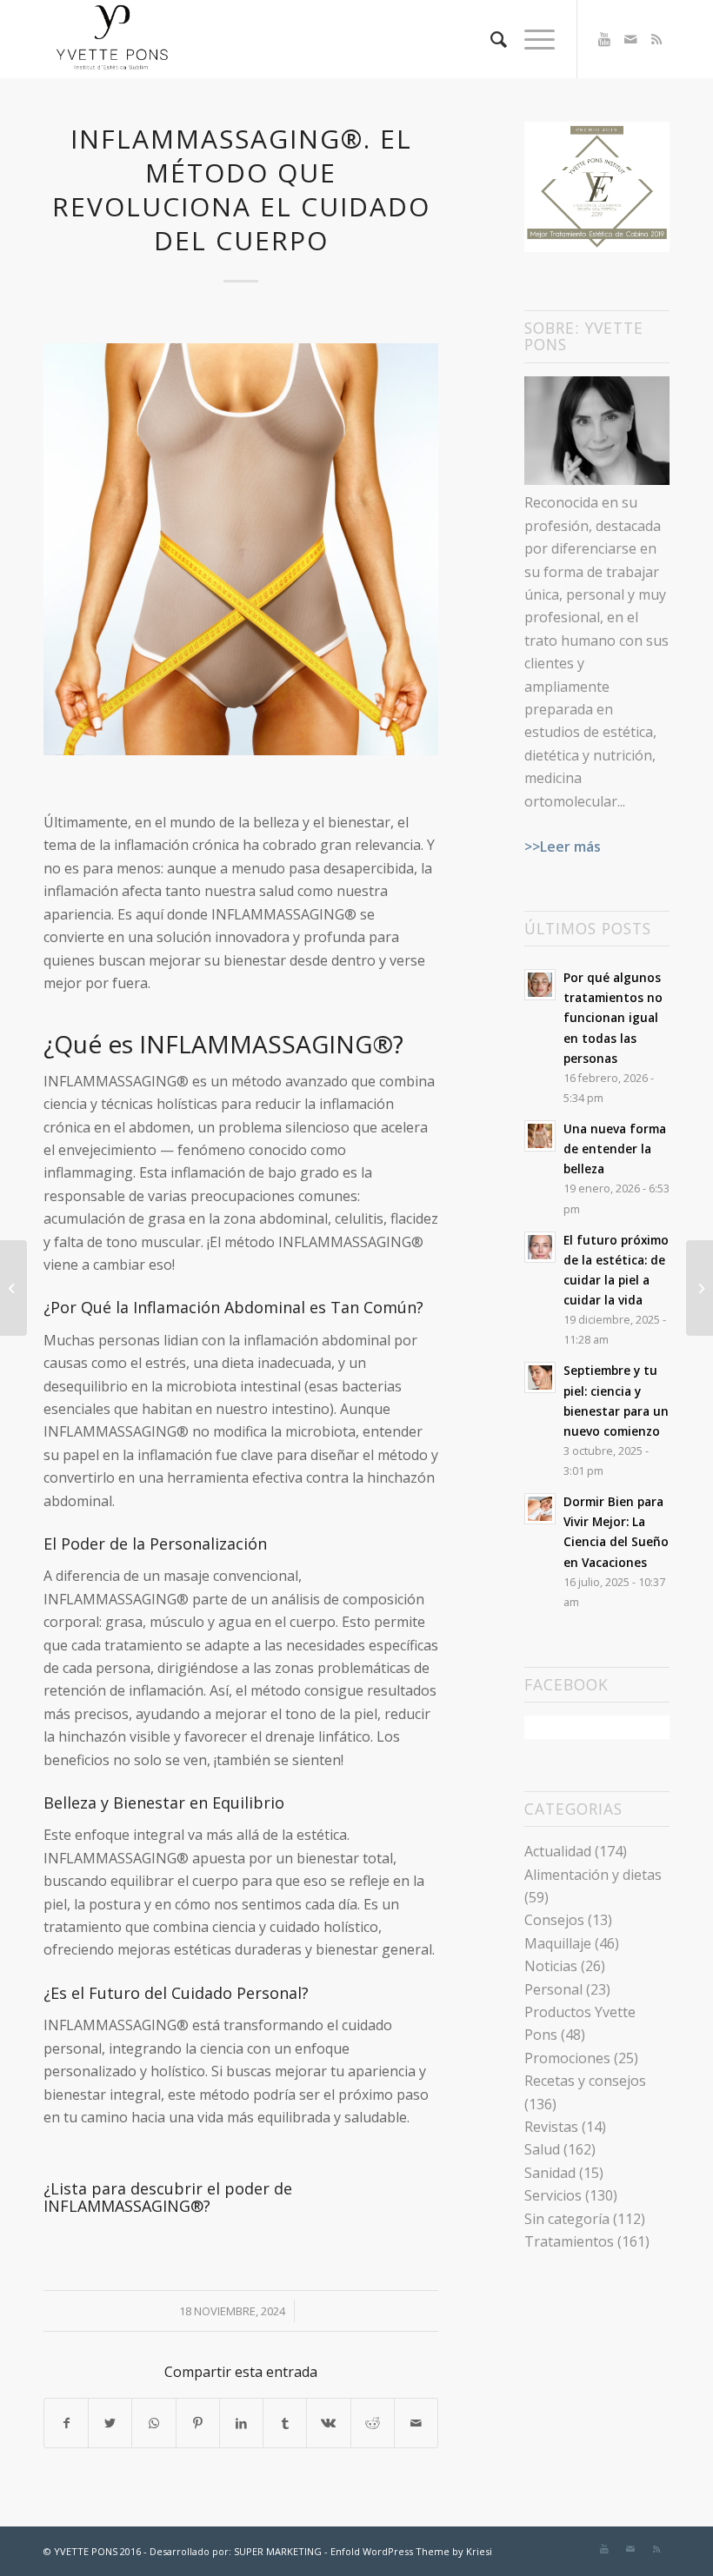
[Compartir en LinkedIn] (241, 2423)
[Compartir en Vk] (328, 2423)
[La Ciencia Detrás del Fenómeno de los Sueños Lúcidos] (13, 1288)
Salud (542, 2149)
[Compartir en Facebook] (66, 2423)
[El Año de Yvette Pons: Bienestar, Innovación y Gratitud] (700, 1288)
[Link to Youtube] (604, 39)
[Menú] (531, 39)
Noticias (551, 1966)
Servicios (553, 2195)
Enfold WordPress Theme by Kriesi (411, 2551)
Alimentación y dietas (593, 1875)
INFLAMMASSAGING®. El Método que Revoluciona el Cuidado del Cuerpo (241, 189)
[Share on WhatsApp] (153, 2423)
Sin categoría (567, 2219)
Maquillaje (558, 1943)
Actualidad (558, 1851)
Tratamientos (569, 2241)
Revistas (551, 2127)
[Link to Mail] (630, 39)
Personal (553, 1989)
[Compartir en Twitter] (110, 2423)
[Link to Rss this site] (656, 39)
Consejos (554, 1920)
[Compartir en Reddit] (373, 2423)
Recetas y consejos (585, 2081)
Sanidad (550, 2173)
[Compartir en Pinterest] (198, 2423)
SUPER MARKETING (278, 2551)
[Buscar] (490, 39)
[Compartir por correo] (416, 2423)
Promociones (567, 2058)
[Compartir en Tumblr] (285, 2423)
